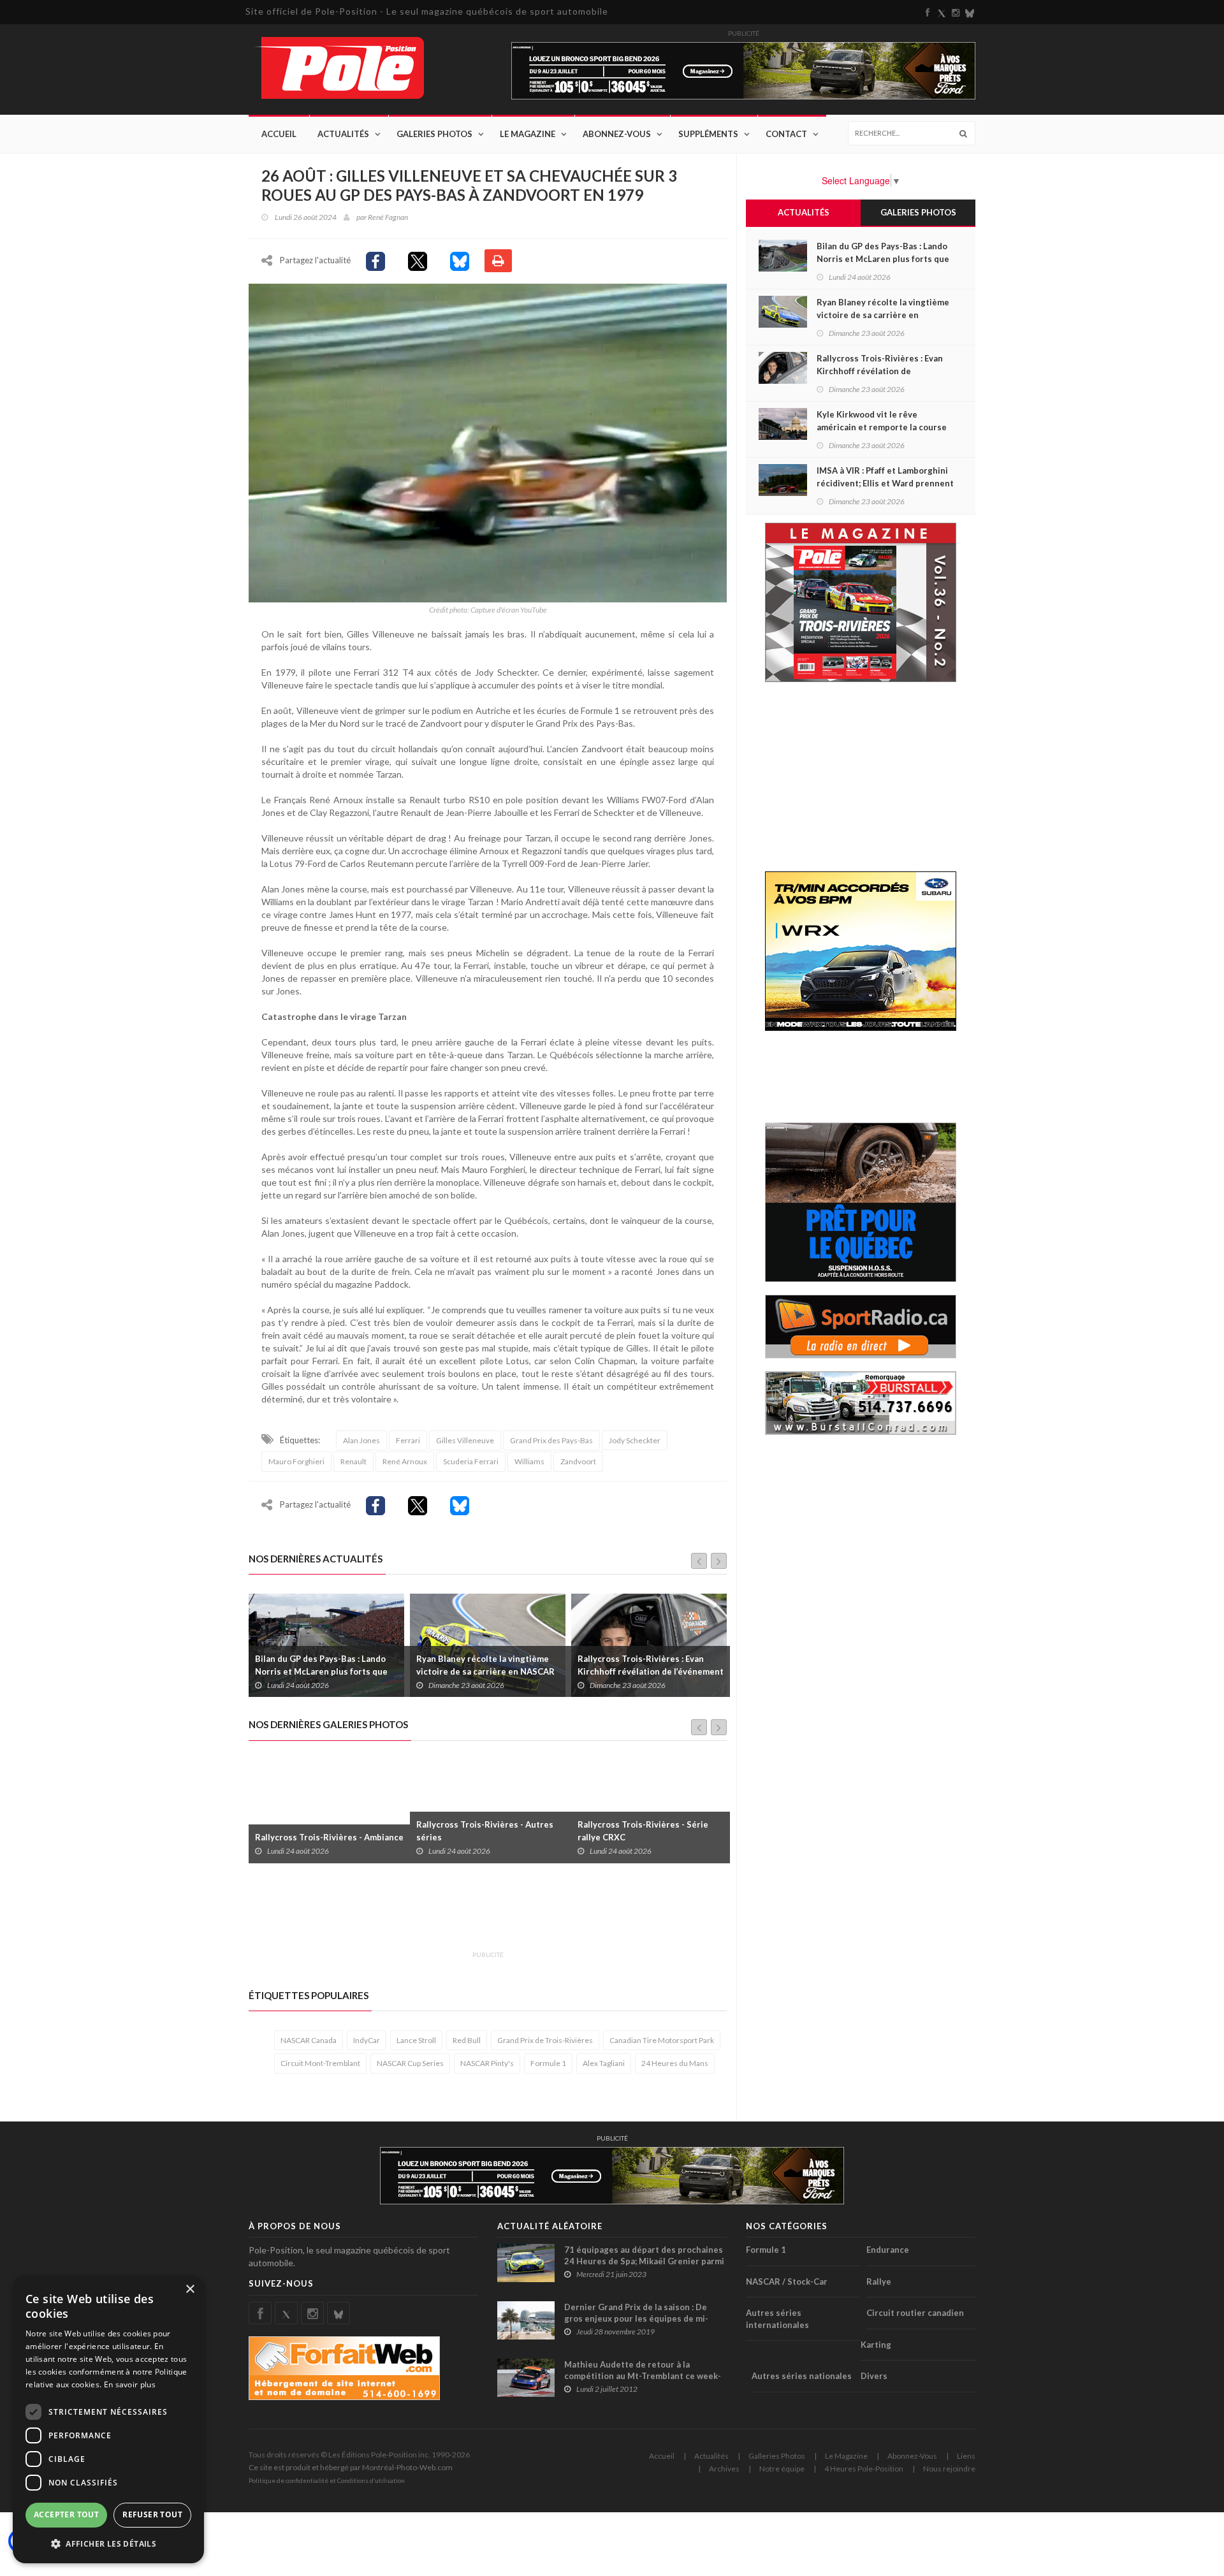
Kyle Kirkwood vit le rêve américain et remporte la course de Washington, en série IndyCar (649, 1671)
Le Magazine (528, 134)
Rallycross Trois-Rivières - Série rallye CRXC (482, 1831)
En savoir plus (130, 2384)
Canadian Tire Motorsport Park (662, 2040)
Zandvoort (578, 1461)
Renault (353, 1461)
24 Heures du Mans (675, 2063)
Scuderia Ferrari (471, 1461)
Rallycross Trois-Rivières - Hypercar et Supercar (651, 1831)
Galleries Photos (777, 2456)
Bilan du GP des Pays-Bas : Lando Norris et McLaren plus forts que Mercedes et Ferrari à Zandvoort (883, 259)
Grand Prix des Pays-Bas (551, 1440)
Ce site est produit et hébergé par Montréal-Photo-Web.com (351, 2467)
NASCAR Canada (309, 2040)
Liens (966, 2456)
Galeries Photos (434, 134)
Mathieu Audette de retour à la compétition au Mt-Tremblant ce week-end (643, 2376)
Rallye (879, 2281)
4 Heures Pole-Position (864, 2469)
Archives (724, 2469)
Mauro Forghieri (296, 1461)
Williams (529, 1461)
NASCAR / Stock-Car (787, 2281)
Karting (876, 2345)
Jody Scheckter (635, 1440)
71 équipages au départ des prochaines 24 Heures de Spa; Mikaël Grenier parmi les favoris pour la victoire (644, 2261)
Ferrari (408, 1440)
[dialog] (108, 2420)
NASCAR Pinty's (487, 2063)
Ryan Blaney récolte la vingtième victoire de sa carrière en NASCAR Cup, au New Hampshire (324, 1671)
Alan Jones (361, 1440)
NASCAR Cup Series (410, 2063)
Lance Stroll (416, 2040)
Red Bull (467, 2040)
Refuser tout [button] (152, 2514)
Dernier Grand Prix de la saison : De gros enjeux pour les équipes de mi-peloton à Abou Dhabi (636, 2318)
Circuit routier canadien (915, 2313)
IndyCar (367, 2040)
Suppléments (708, 134)
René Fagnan (388, 217)
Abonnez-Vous (617, 134)
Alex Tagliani (604, 2063)
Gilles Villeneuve (465, 1440)
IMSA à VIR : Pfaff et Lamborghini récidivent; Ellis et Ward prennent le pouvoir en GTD (885, 483)
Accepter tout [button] (66, 2514)
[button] (108, 2543)
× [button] (190, 2289)
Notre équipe (782, 2469)
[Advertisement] (481, 1914)
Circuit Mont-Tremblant (320, 2063)
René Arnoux (405, 1461)
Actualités (343, 134)
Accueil (279, 134)
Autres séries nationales (802, 2376)
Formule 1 (548, 2063)
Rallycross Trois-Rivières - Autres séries (324, 1831)
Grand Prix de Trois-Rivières (545, 2040)
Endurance (888, 2250)
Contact (786, 134)
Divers (874, 2376)
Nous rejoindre (949, 2469)
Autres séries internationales (777, 2319)
